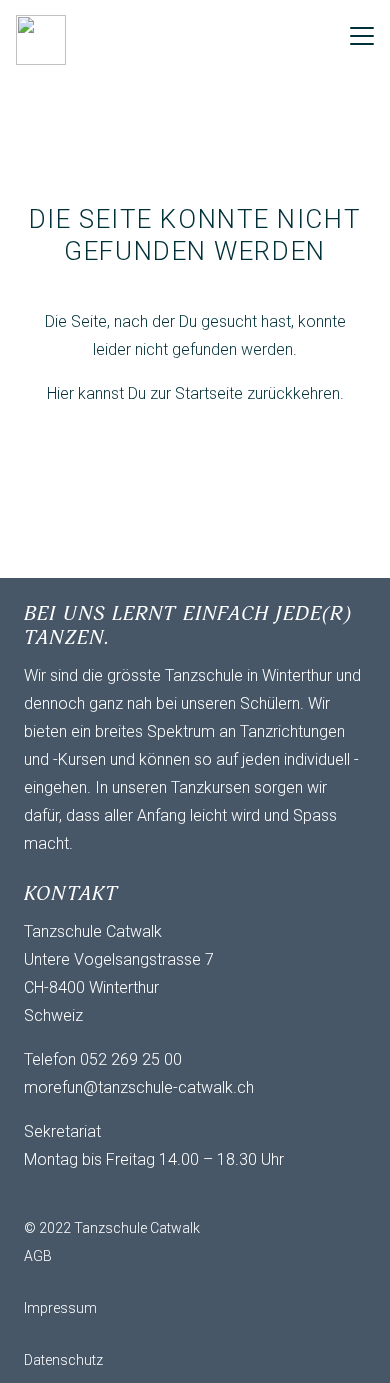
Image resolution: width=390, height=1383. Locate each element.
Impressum (60, 1308)
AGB (38, 1256)
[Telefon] (124, 1194)
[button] (362, 36)
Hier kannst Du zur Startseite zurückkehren (193, 393)
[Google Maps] (164, 1194)
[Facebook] (84, 1194)
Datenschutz (63, 1360)
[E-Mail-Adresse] (44, 1194)
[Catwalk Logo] (41, 40)
